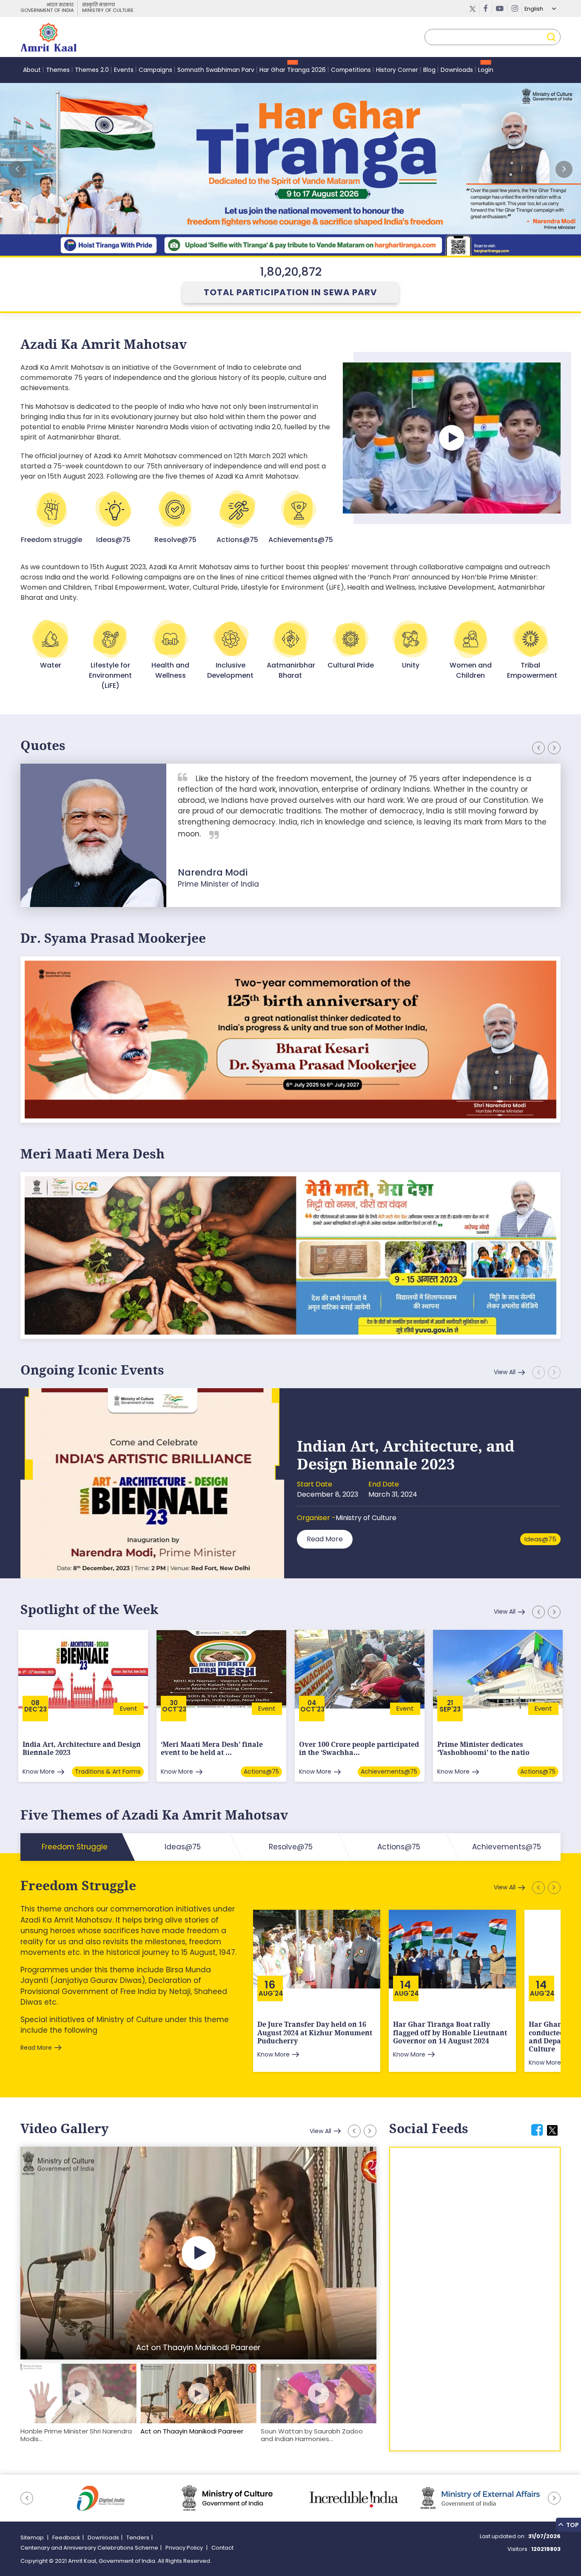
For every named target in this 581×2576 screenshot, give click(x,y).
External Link (290, 169)
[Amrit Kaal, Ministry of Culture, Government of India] (48, 37)
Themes (58, 70)
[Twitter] (473, 9)
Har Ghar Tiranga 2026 (293, 70)
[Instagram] (515, 9)
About (32, 70)
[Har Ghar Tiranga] (290, 1255)
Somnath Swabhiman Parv (216, 70)
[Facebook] (486, 9)
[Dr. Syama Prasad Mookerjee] (290, 1039)
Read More (325, 1539)
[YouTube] (500, 9)
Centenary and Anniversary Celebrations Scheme (89, 2548)
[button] (564, 169)
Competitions (351, 70)
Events (124, 70)
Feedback (66, 2537)
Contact (222, 2548)
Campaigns (155, 70)
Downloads (457, 70)
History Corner (397, 70)
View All (505, 1372)
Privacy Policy (185, 2548)
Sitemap (33, 2537)
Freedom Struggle (78, 1886)
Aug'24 (271, 1993)
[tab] (537, 2130)
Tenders (138, 2537)
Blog (429, 70)
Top (572, 2525)
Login (486, 70)
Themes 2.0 (92, 70)
